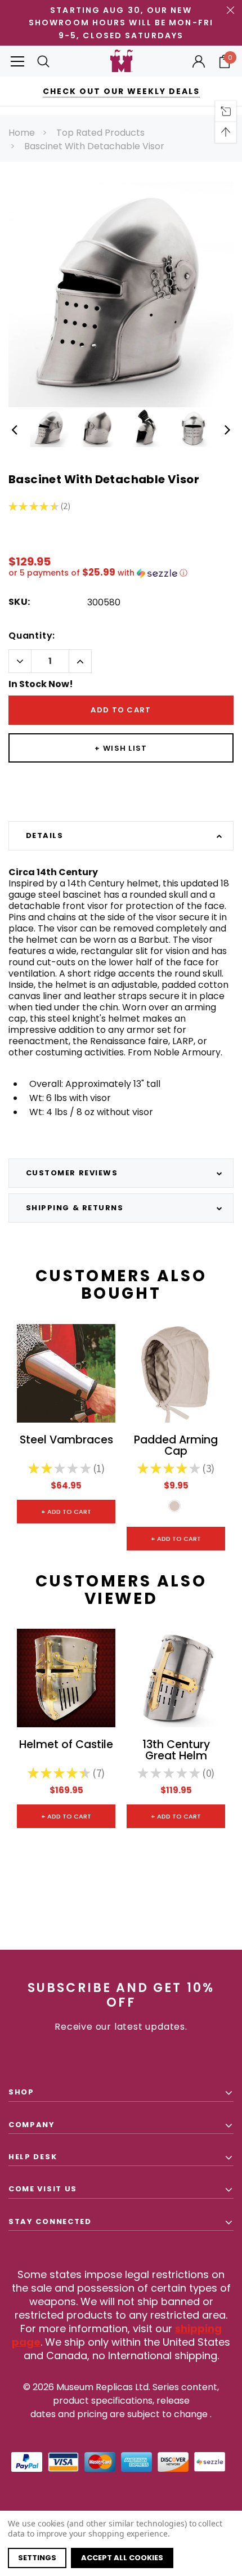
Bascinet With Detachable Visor (94, 146)
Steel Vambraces (66, 1441)
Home (22, 133)
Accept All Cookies (122, 2558)
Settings (37, 2558)
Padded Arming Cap (176, 1446)
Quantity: (32, 636)
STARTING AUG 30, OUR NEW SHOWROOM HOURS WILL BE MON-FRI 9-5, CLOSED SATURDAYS (121, 23)
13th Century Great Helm (176, 1751)
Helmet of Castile (66, 1746)
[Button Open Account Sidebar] (199, 61)
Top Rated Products (100, 133)
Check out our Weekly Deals (121, 91)
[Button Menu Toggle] (17, 61)
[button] (121, 573)
